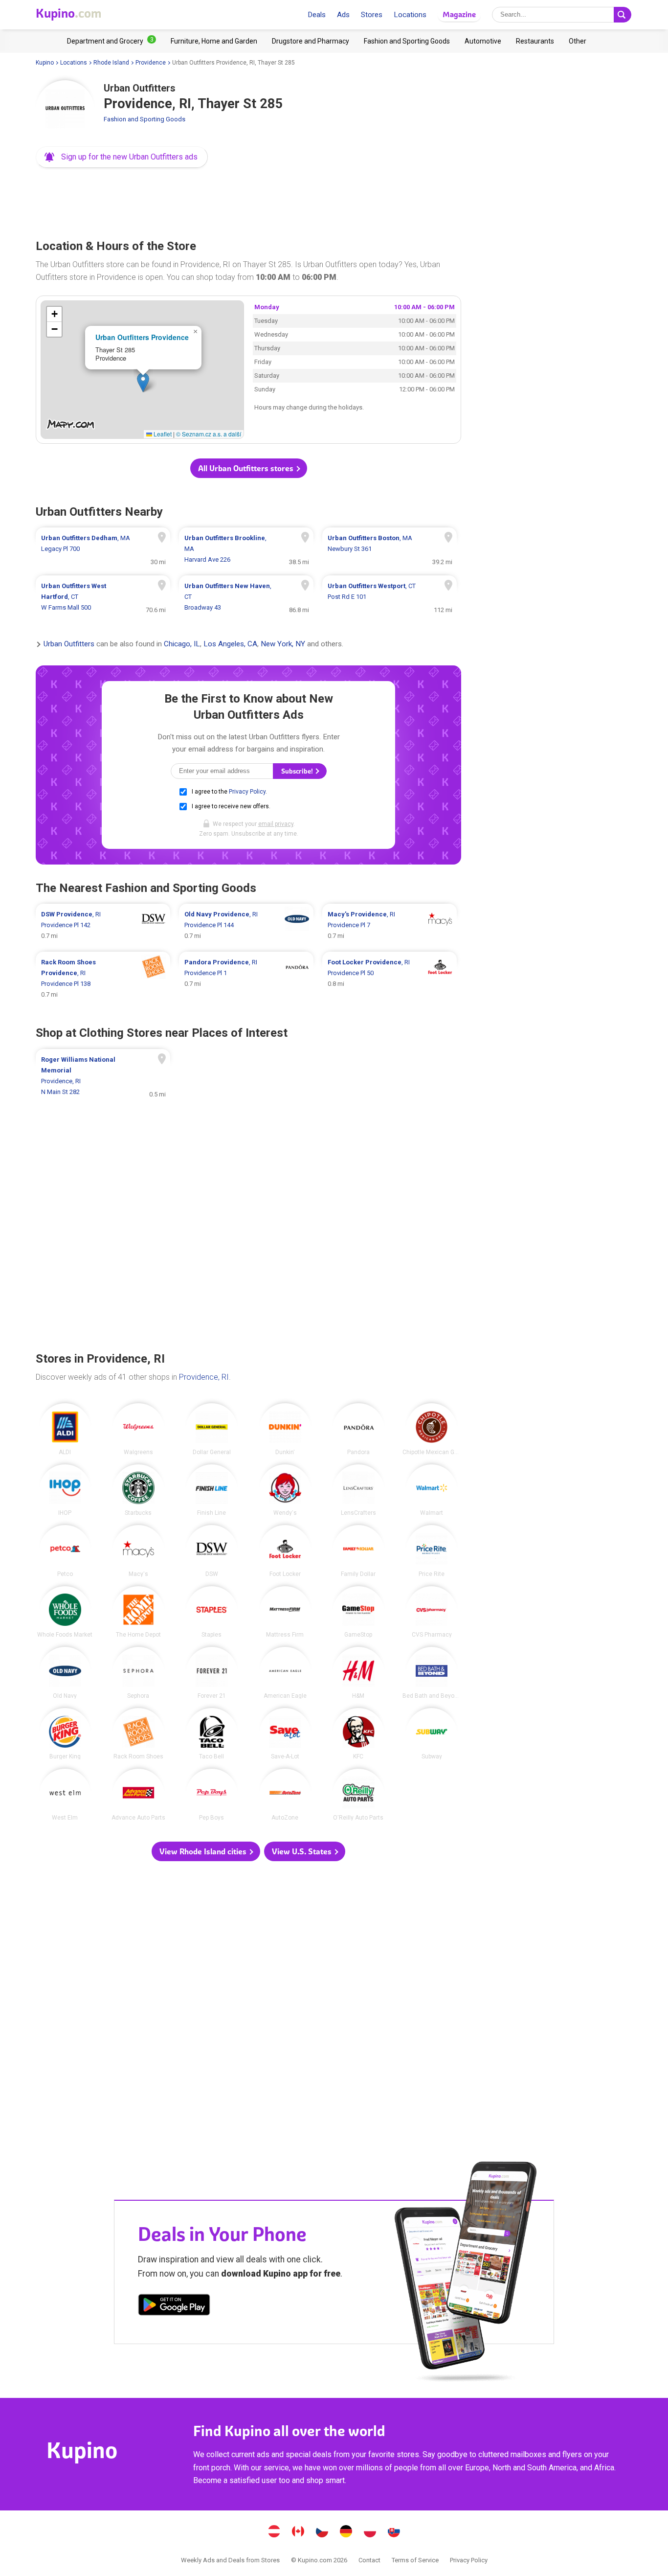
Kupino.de (346, 2532)
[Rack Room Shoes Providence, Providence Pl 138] (103, 979)
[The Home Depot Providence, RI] (138, 1612)
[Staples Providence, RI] (212, 1612)
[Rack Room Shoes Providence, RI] (138, 1734)
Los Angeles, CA (230, 644)
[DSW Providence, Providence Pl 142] (103, 925)
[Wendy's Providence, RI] (285, 1490)
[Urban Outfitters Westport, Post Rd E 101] (390, 597)
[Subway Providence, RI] (432, 1734)
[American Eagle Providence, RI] (285, 1673)
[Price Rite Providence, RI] (432, 1551)
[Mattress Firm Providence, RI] (285, 1612)
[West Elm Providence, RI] (65, 1795)
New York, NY (283, 644)
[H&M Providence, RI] (358, 1673)
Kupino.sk (394, 2532)
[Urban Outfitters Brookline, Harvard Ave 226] (246, 549)
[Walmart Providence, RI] (432, 1490)
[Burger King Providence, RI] (65, 1734)
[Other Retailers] (578, 41)
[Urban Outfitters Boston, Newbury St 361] (390, 549)
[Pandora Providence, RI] (358, 1429)
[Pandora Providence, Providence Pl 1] (246, 979)
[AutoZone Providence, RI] (285, 1795)
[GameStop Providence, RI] (358, 1612)
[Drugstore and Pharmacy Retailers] (311, 41)
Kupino (45, 63)
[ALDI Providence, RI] (65, 1429)
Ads (343, 15)
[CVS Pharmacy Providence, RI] (432, 1612)
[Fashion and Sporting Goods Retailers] (407, 41)
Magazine (459, 14)
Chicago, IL (182, 644)
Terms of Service (415, 2560)
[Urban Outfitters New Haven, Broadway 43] (246, 597)
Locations (410, 15)
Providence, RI (204, 1377)
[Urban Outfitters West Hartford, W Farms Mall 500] (103, 597)
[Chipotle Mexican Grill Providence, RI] (432, 1429)
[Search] (623, 15)
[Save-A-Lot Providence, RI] (285, 1734)
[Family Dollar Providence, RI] (358, 1551)
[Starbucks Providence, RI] (138, 1490)
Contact (369, 2560)
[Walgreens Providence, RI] (138, 1429)
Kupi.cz (322, 2532)
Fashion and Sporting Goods (145, 119)
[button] (122, 157)
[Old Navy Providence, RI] (65, 1673)
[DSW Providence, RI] (212, 1551)
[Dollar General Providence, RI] (212, 1429)
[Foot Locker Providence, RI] (285, 1551)
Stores (372, 15)
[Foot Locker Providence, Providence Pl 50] (390, 979)
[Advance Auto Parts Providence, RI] (138, 1795)
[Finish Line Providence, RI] (212, 1490)
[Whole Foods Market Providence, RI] (65, 1612)
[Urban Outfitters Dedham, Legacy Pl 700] (103, 549)
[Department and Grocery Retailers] (111, 41)
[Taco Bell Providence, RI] (212, 1734)
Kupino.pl (370, 2532)
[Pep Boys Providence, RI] (212, 1795)
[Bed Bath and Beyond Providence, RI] (432, 1673)
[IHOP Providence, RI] (65, 1490)
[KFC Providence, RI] (358, 1734)
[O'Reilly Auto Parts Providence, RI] (358, 1795)
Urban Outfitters (69, 644)
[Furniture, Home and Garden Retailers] (214, 41)
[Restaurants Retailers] (535, 41)
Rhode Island (111, 63)
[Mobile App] (174, 2306)
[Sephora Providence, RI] (138, 1673)
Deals (317, 15)
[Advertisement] (248, 201)
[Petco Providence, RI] (65, 1551)
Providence (151, 63)
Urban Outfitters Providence (142, 337)
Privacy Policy (247, 792)
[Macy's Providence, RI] (138, 1551)
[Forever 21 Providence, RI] (212, 1673)
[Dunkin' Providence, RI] (285, 1429)
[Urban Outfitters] (65, 110)
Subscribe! (298, 771)
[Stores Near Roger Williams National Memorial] (103, 1076)
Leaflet (162, 434)
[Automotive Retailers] (483, 41)
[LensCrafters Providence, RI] (358, 1490)
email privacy (276, 824)
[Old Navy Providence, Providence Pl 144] (246, 925)
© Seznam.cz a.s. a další (209, 434)
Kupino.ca (298, 2532)
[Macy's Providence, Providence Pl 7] (390, 925)
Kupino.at (274, 2532)
